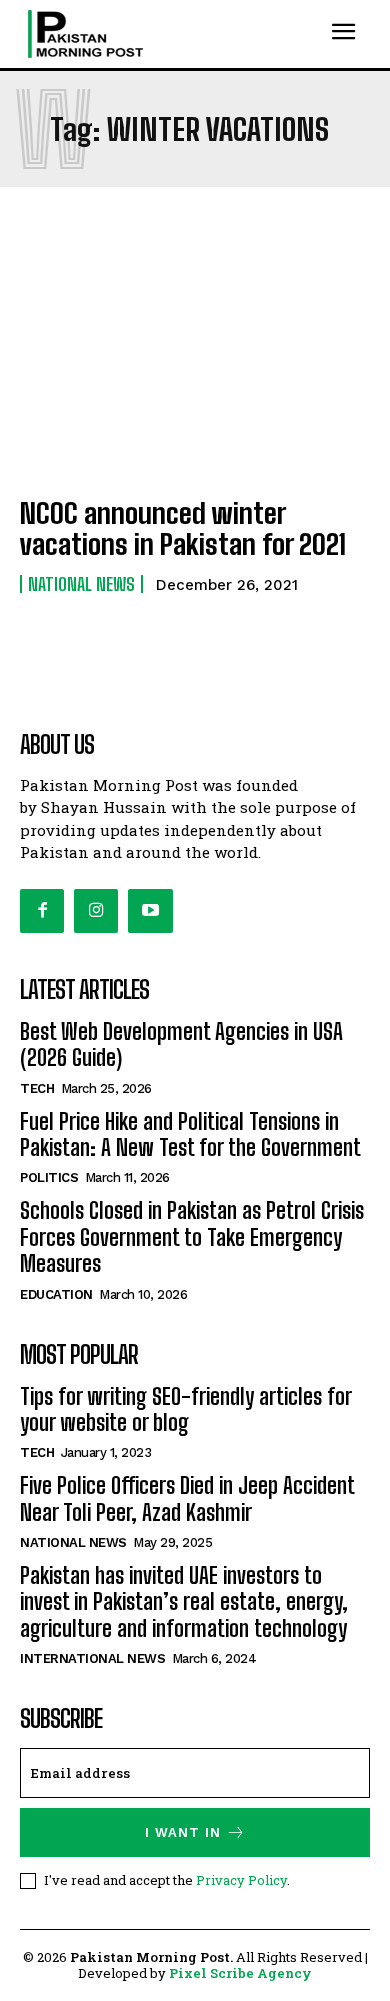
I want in (183, 1832)
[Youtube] (150, 911)
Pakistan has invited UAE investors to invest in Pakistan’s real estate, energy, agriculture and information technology (184, 1602)
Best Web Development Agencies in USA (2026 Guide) (181, 1044)
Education (56, 1294)
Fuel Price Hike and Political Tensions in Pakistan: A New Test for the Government (190, 1134)
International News (92, 1658)
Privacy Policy (241, 1880)
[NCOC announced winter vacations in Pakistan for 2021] (195, 373)
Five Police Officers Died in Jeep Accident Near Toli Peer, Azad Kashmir (187, 1498)
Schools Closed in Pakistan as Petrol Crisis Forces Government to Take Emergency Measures (192, 1237)
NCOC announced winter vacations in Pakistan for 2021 (183, 528)
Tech (37, 1088)
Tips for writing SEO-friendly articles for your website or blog (186, 1409)
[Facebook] (42, 911)
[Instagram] (96, 911)
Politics (49, 1177)
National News (81, 584)
